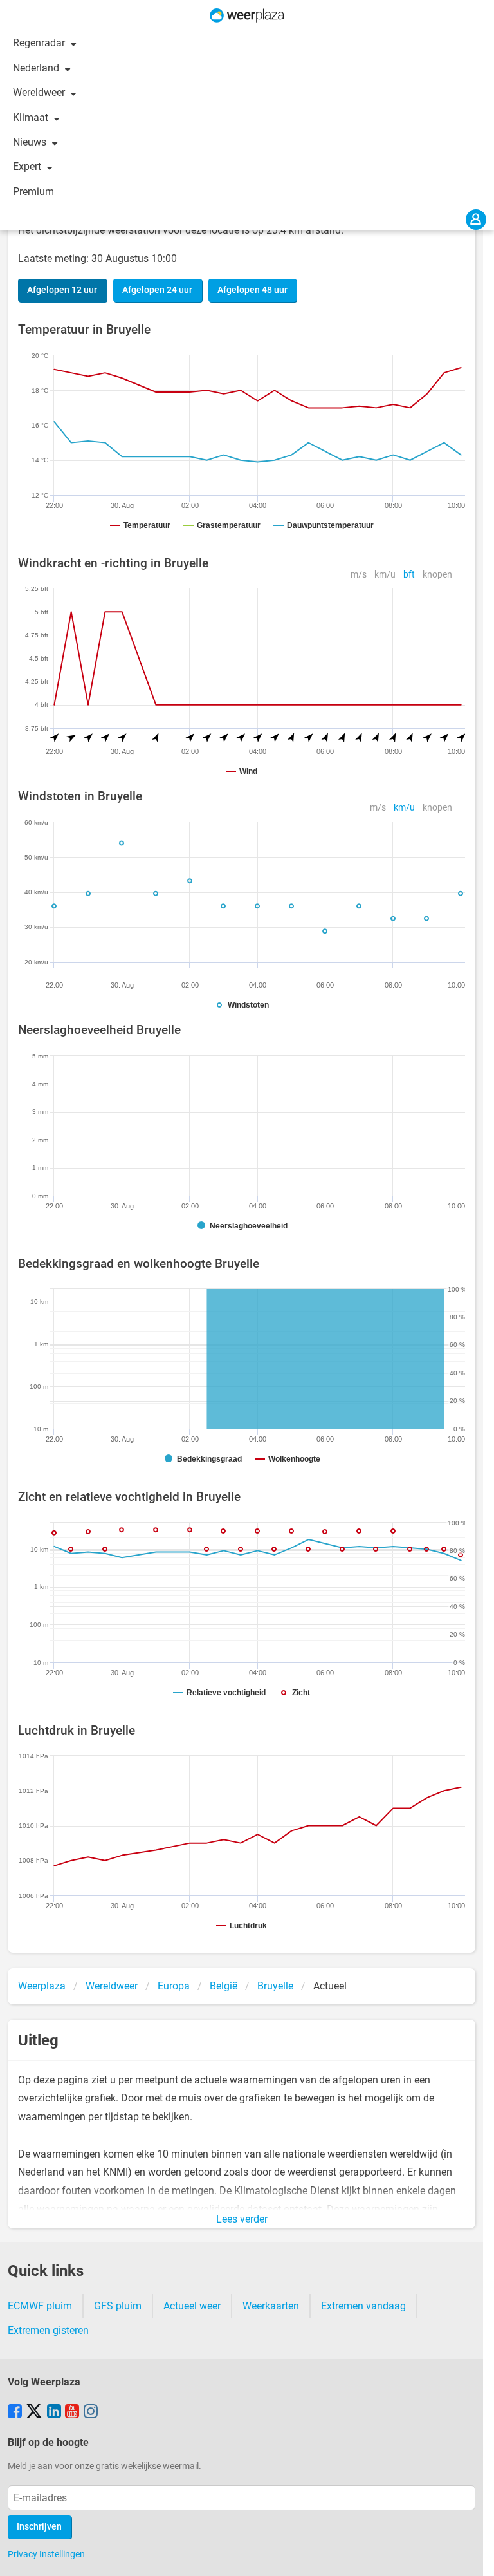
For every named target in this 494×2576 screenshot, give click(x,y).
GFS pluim (118, 2306)
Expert (28, 166)
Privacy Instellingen (46, 2554)
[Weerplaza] (247, 15)
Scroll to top (473, 2555)
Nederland (37, 68)
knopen (437, 575)
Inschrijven (39, 2527)
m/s (359, 575)
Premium (33, 192)
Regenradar (40, 43)
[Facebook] (15, 2412)
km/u (385, 575)
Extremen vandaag (363, 2306)
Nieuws (31, 142)
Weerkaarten (271, 2306)
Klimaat (32, 118)
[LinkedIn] (54, 2412)
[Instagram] (91, 2412)
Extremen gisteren (48, 2330)
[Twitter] (34, 2412)
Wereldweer (40, 92)
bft (409, 575)
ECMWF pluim (40, 2306)
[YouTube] (72, 2412)
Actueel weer (192, 2306)
